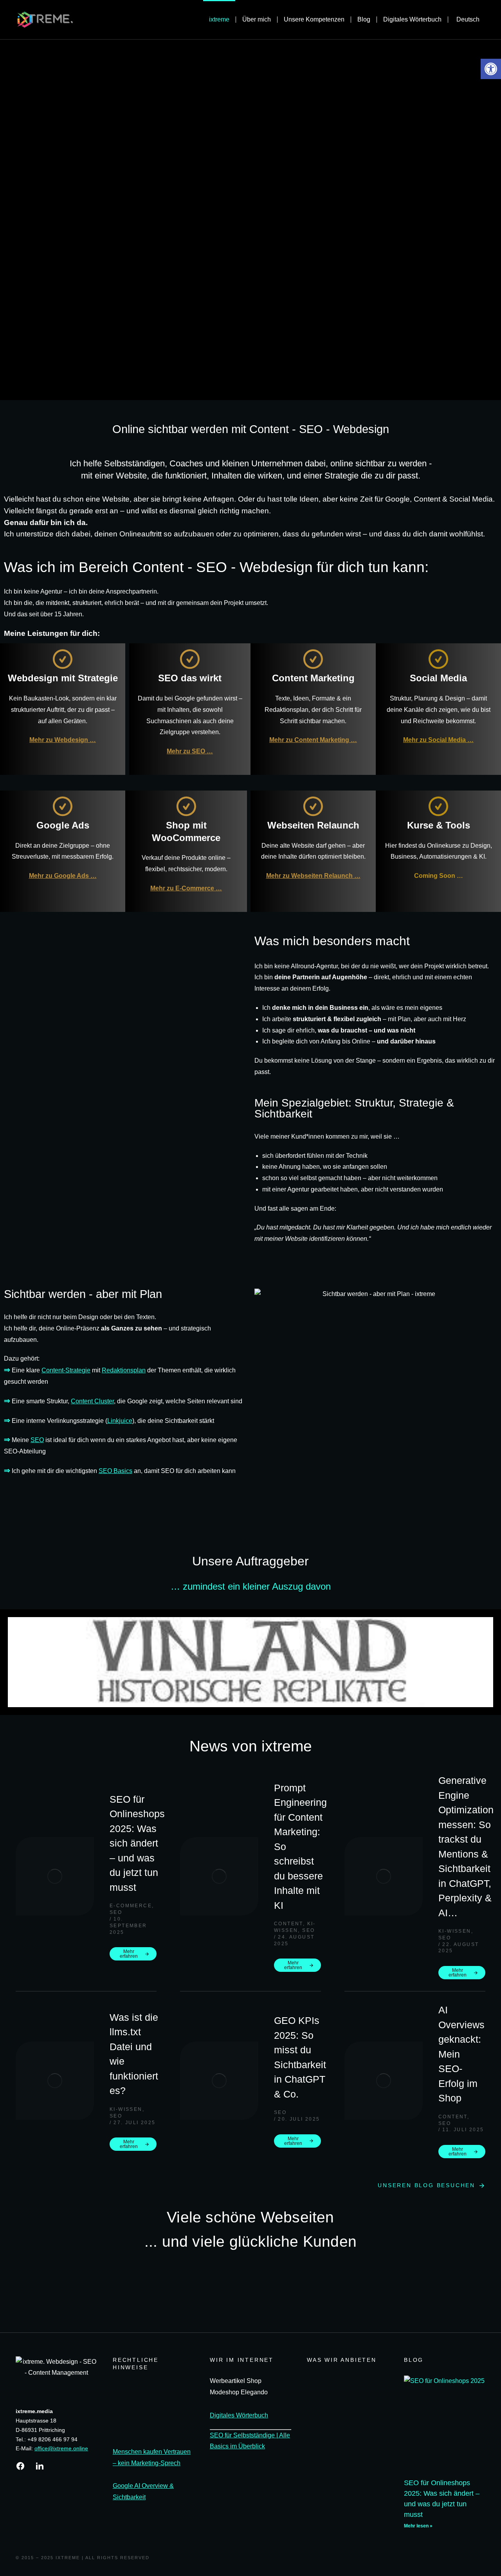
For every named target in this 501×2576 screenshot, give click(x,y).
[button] (15, 1662)
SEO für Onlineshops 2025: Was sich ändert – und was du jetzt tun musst (137, 1843)
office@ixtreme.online (61, 2448)
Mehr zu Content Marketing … (313, 740)
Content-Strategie (66, 1370)
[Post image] (55, 1876)
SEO (37, 1440)
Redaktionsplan (124, 1370)
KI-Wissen (455, 1931)
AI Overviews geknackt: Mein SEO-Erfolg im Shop (461, 2054)
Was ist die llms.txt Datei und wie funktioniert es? (134, 2054)
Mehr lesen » (418, 2526)
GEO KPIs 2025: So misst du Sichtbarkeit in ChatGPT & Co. (300, 2057)
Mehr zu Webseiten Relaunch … (313, 876)
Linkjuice (120, 1421)
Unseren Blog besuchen (426, 2185)
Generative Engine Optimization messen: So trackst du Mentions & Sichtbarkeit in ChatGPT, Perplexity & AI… (466, 1847)
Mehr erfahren (129, 1954)
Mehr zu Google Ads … (63, 876)
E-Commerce (131, 1906)
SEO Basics (115, 1471)
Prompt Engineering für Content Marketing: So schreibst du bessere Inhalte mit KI (300, 1847)
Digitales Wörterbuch (239, 2415)
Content (288, 1924)
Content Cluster (92, 1401)
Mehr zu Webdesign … (63, 740)
